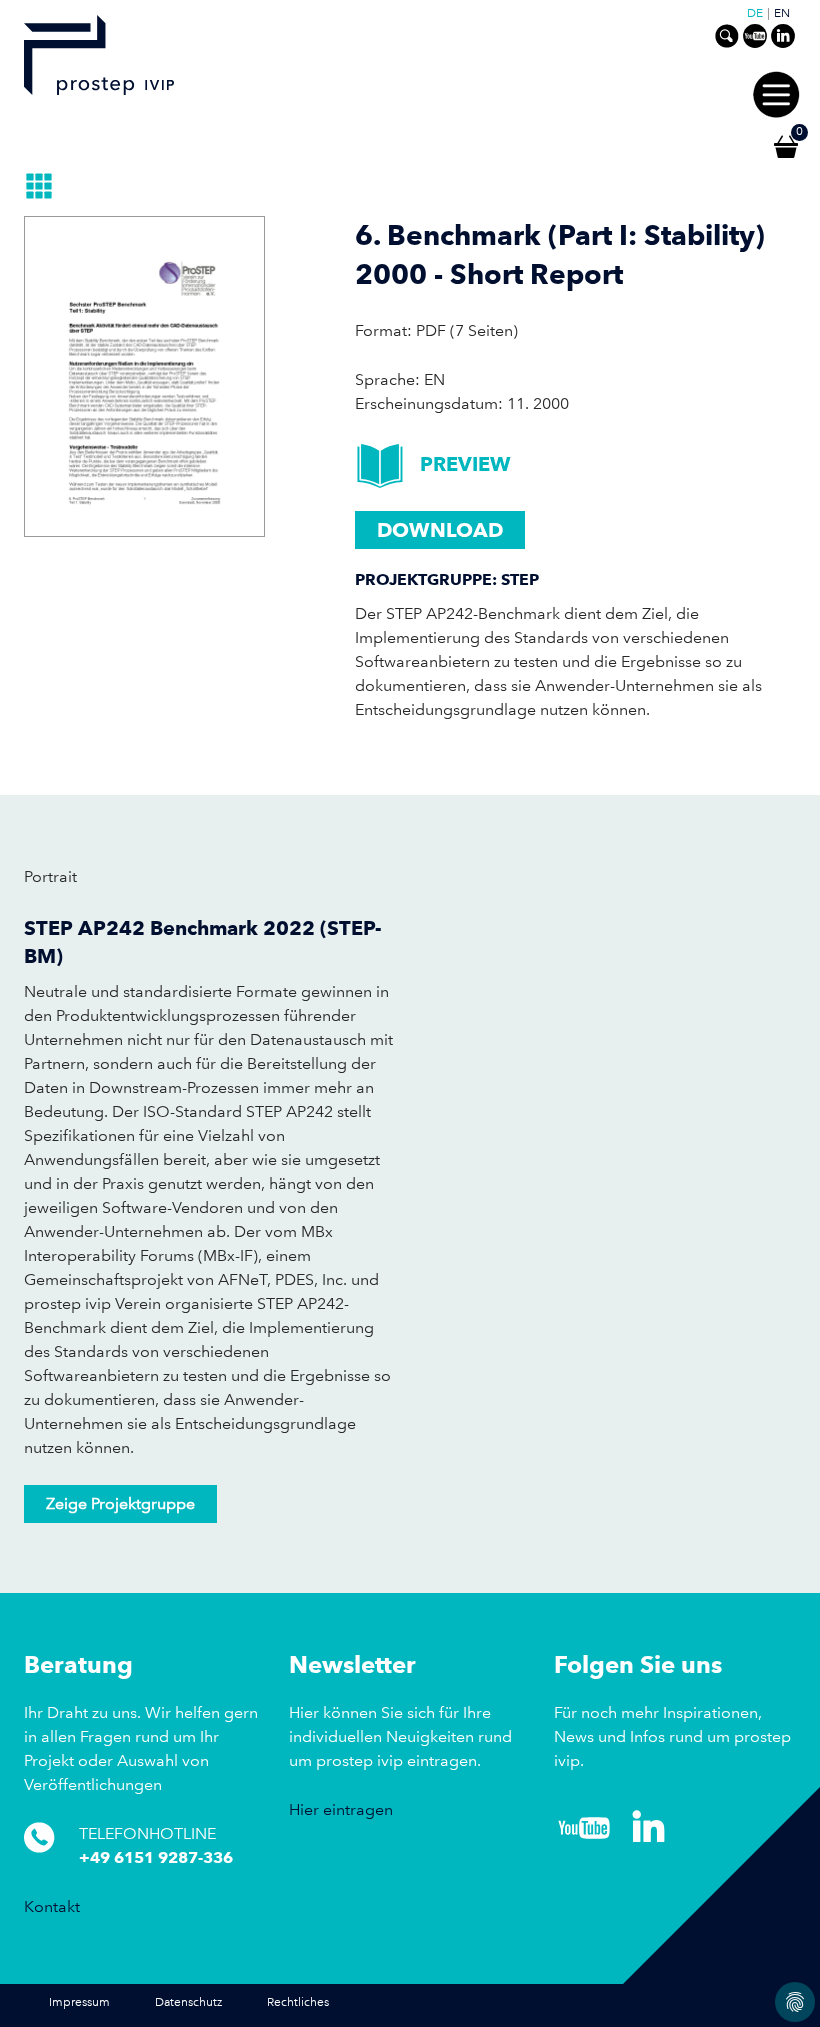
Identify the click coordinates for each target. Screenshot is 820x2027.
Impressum (79, 2002)
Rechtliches (298, 2002)
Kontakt (52, 1906)
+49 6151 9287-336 (156, 1857)
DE (755, 14)
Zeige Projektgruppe (120, 1503)
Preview (465, 464)
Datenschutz (188, 2002)
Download (440, 530)
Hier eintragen (341, 1809)
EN (782, 14)
